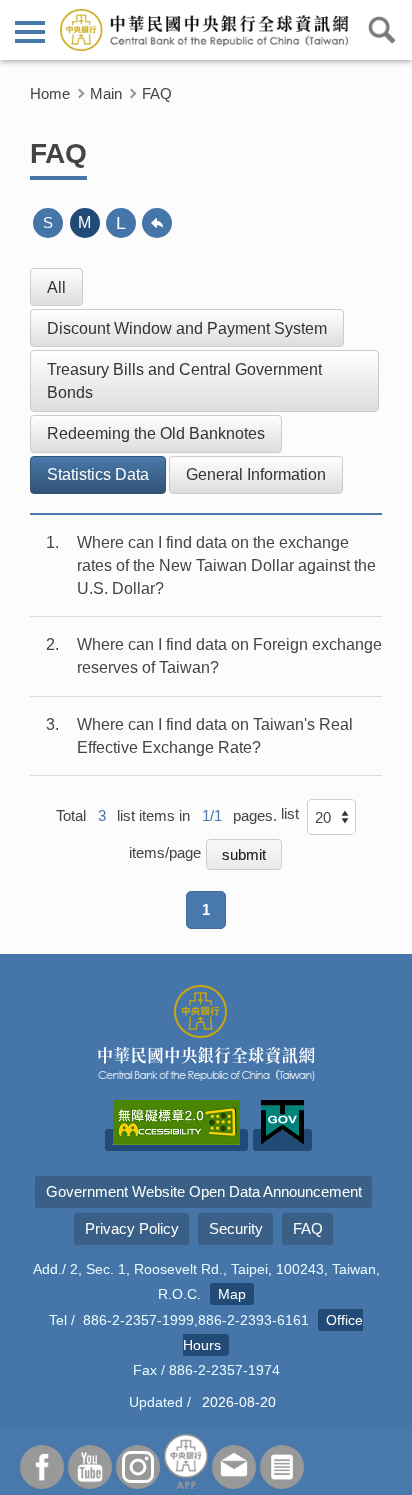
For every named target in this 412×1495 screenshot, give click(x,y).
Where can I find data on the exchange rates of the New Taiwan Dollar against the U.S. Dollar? (226, 565)
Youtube (90, 1467)
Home (50, 93)
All (56, 287)
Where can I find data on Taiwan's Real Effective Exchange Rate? (215, 736)
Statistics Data (98, 474)
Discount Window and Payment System (187, 328)
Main (106, 93)
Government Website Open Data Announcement (204, 1191)
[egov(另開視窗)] (282, 1140)
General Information (256, 474)
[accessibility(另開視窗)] (176, 1140)
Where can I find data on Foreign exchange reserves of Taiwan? (229, 656)
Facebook (42, 1467)
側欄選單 (30, 30)
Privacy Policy (132, 1228)
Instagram (138, 1467)
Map (232, 1294)
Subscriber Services (282, 1467)
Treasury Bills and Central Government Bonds (184, 381)
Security (236, 1228)
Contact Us (234, 1467)
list (290, 813)
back (157, 223)
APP (186, 1461)
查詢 (382, 30)
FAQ (157, 93)
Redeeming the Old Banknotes (156, 433)
